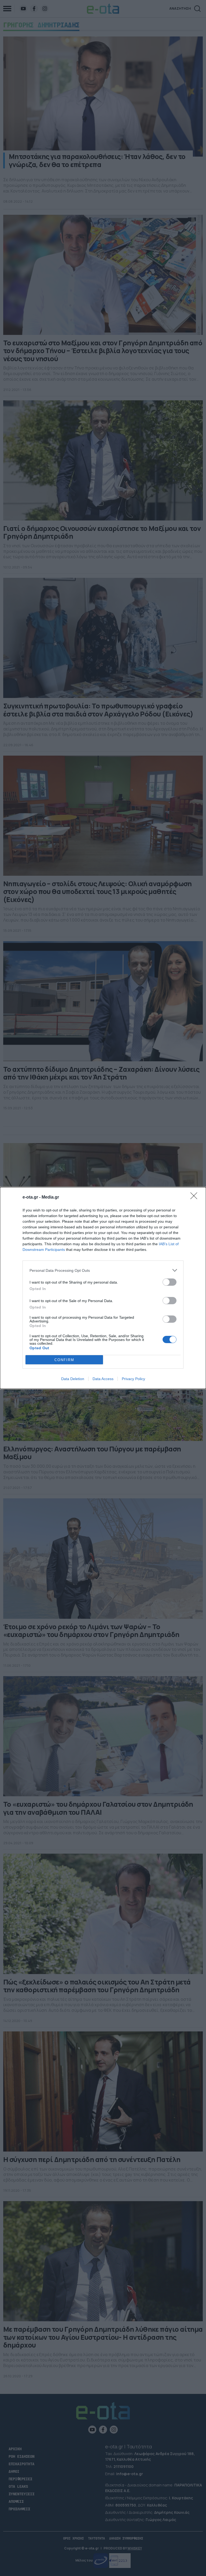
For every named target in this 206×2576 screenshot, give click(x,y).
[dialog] (103, 1288)
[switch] (170, 1282)
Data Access (103, 1379)
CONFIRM (64, 1360)
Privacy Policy (133, 1379)
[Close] (196, 1198)
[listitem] (103, 1270)
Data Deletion (73, 1379)
